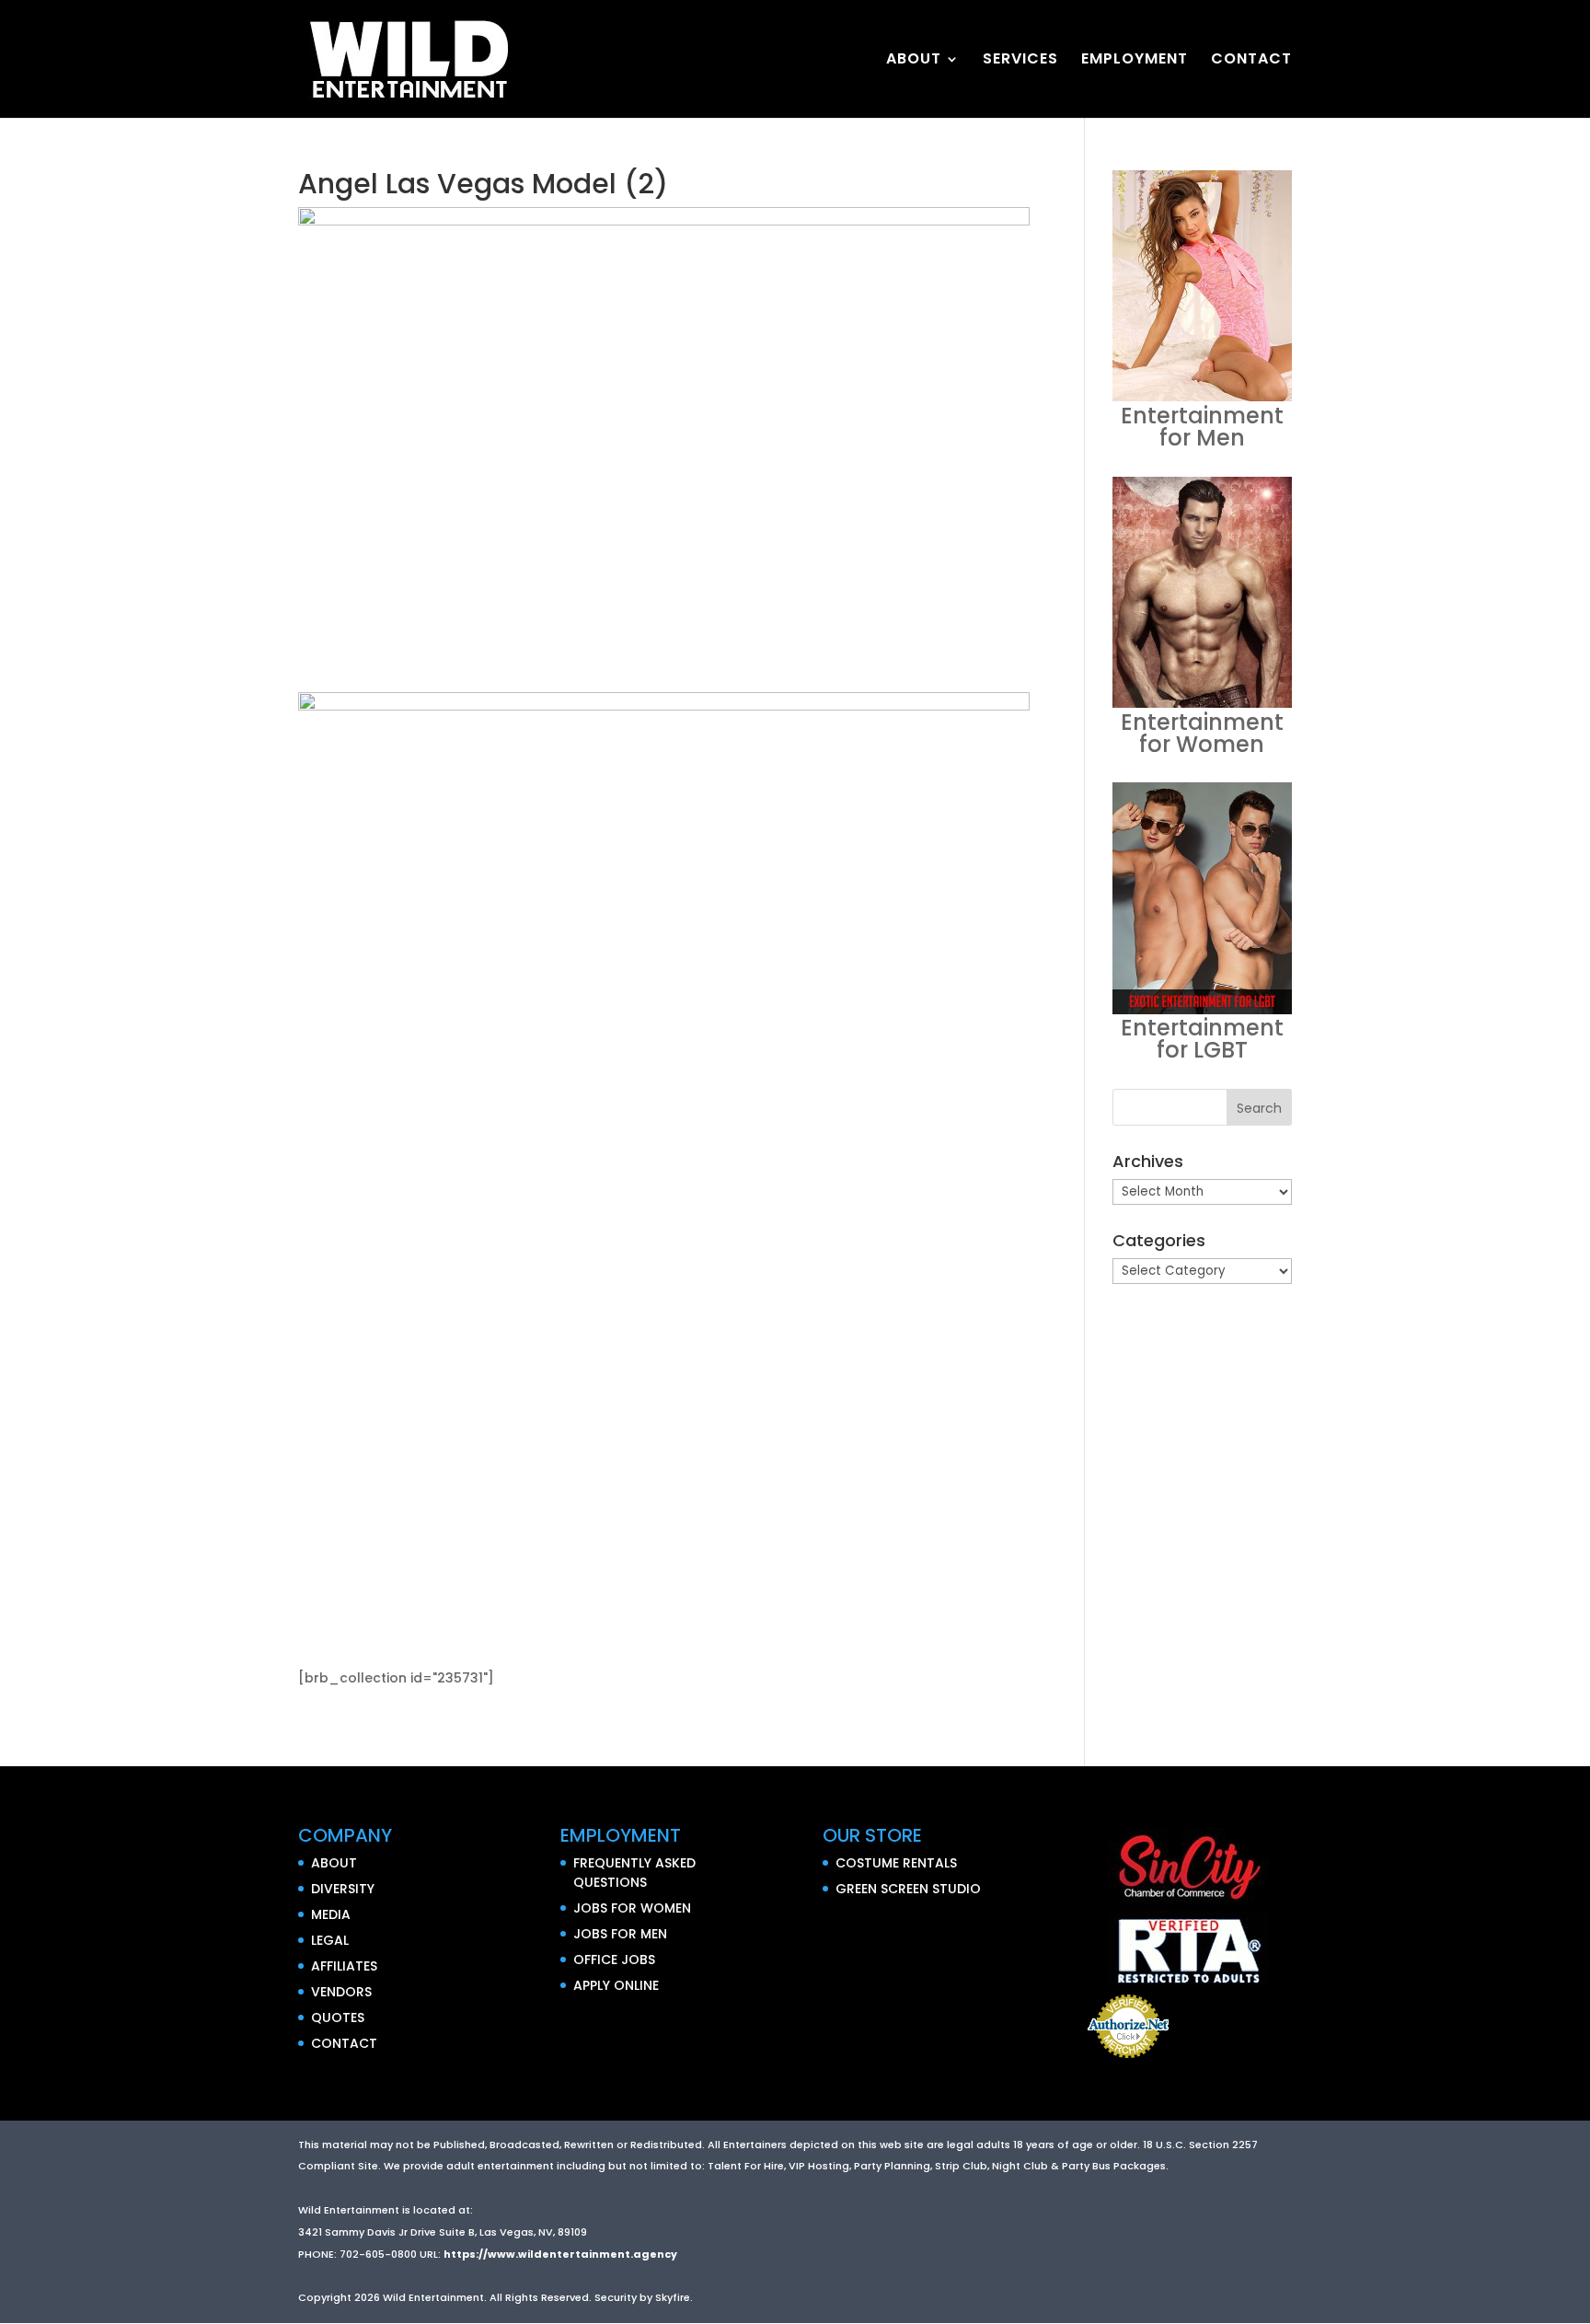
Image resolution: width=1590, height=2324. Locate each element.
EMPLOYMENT (1135, 61)
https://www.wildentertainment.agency (560, 2254)
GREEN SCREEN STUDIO (908, 1889)
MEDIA (331, 1914)
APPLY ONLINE (616, 1985)
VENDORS (341, 1992)
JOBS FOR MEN (620, 1934)
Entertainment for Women (1202, 733)
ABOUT (914, 61)
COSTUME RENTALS (896, 1863)
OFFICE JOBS (614, 1960)
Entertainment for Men (1202, 427)
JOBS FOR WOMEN (632, 1908)
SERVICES (1020, 61)
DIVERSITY (343, 1889)
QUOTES (338, 2018)
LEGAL (330, 1940)
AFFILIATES (344, 1966)
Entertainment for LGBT (1202, 1039)
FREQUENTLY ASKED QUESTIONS (634, 1873)
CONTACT (1251, 61)
